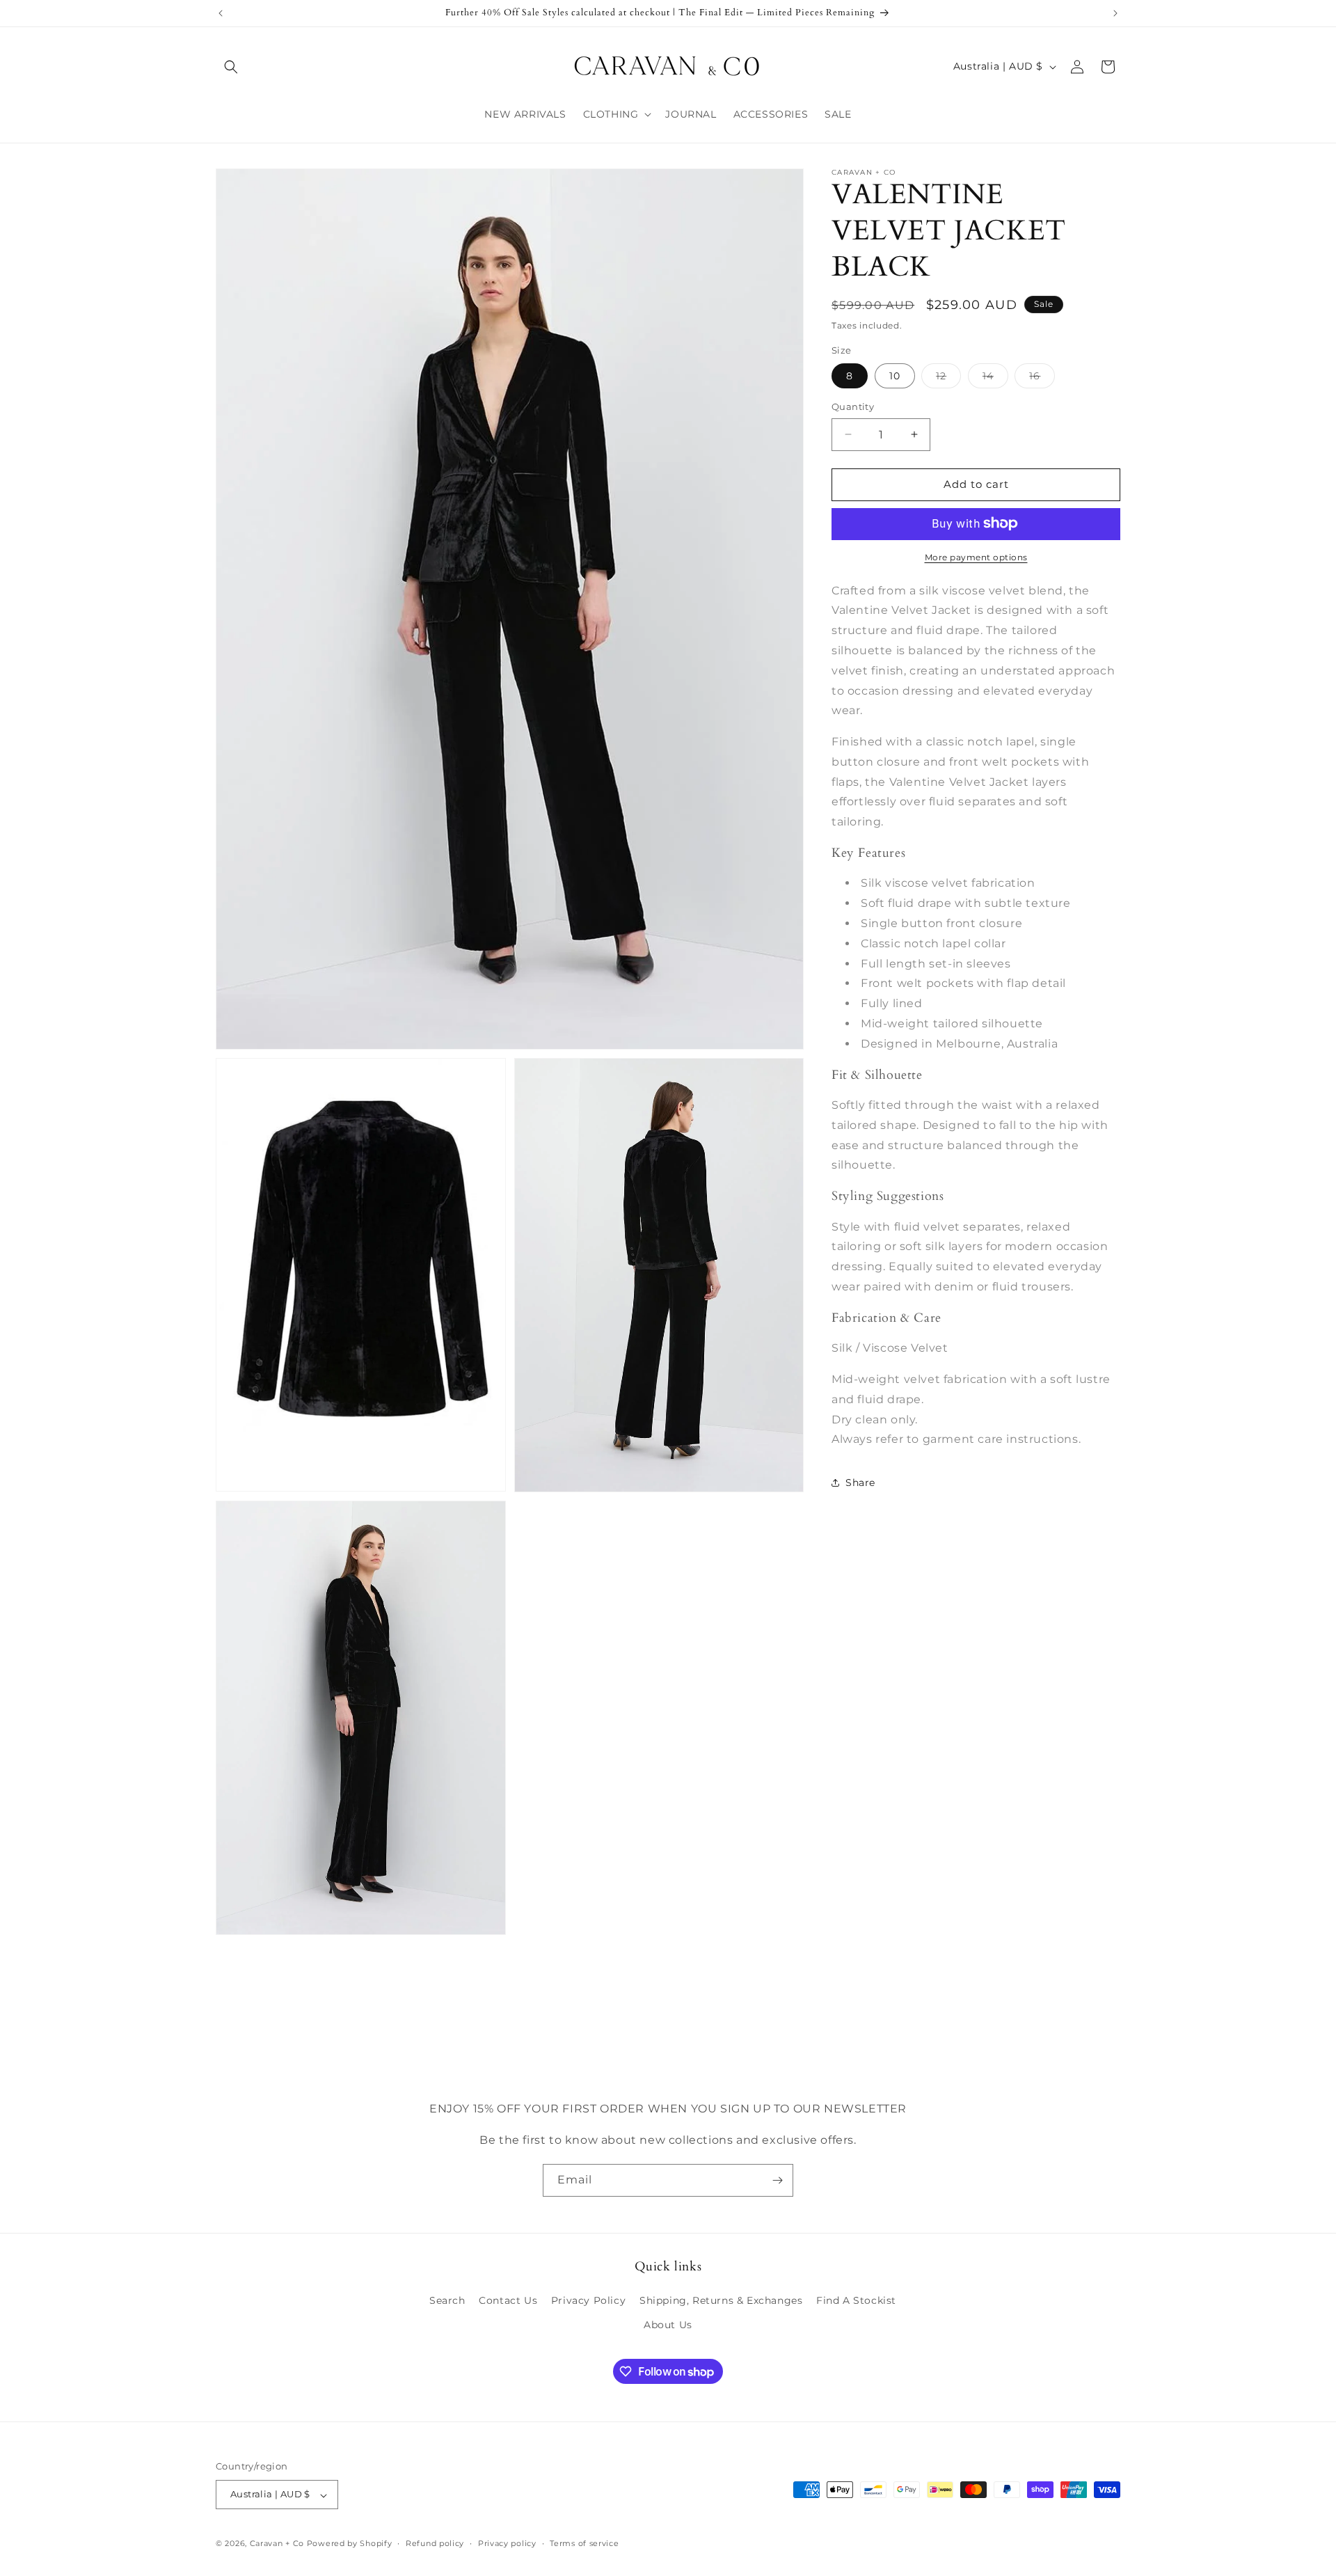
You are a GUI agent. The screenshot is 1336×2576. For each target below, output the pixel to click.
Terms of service (584, 2543)
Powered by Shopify (350, 2544)
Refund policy (435, 2543)
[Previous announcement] (221, 13)
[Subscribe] (777, 2180)
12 (948, 379)
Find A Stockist (856, 2301)
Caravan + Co (277, 2544)
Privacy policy (507, 2543)
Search (447, 2301)
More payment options (976, 556)
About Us (668, 2325)
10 (895, 376)
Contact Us (508, 2301)
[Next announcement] (1115, 13)
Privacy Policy (588, 2301)
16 (1042, 379)
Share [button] (860, 1482)
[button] (231, 67)
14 (995, 379)
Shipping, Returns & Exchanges (721, 2301)
